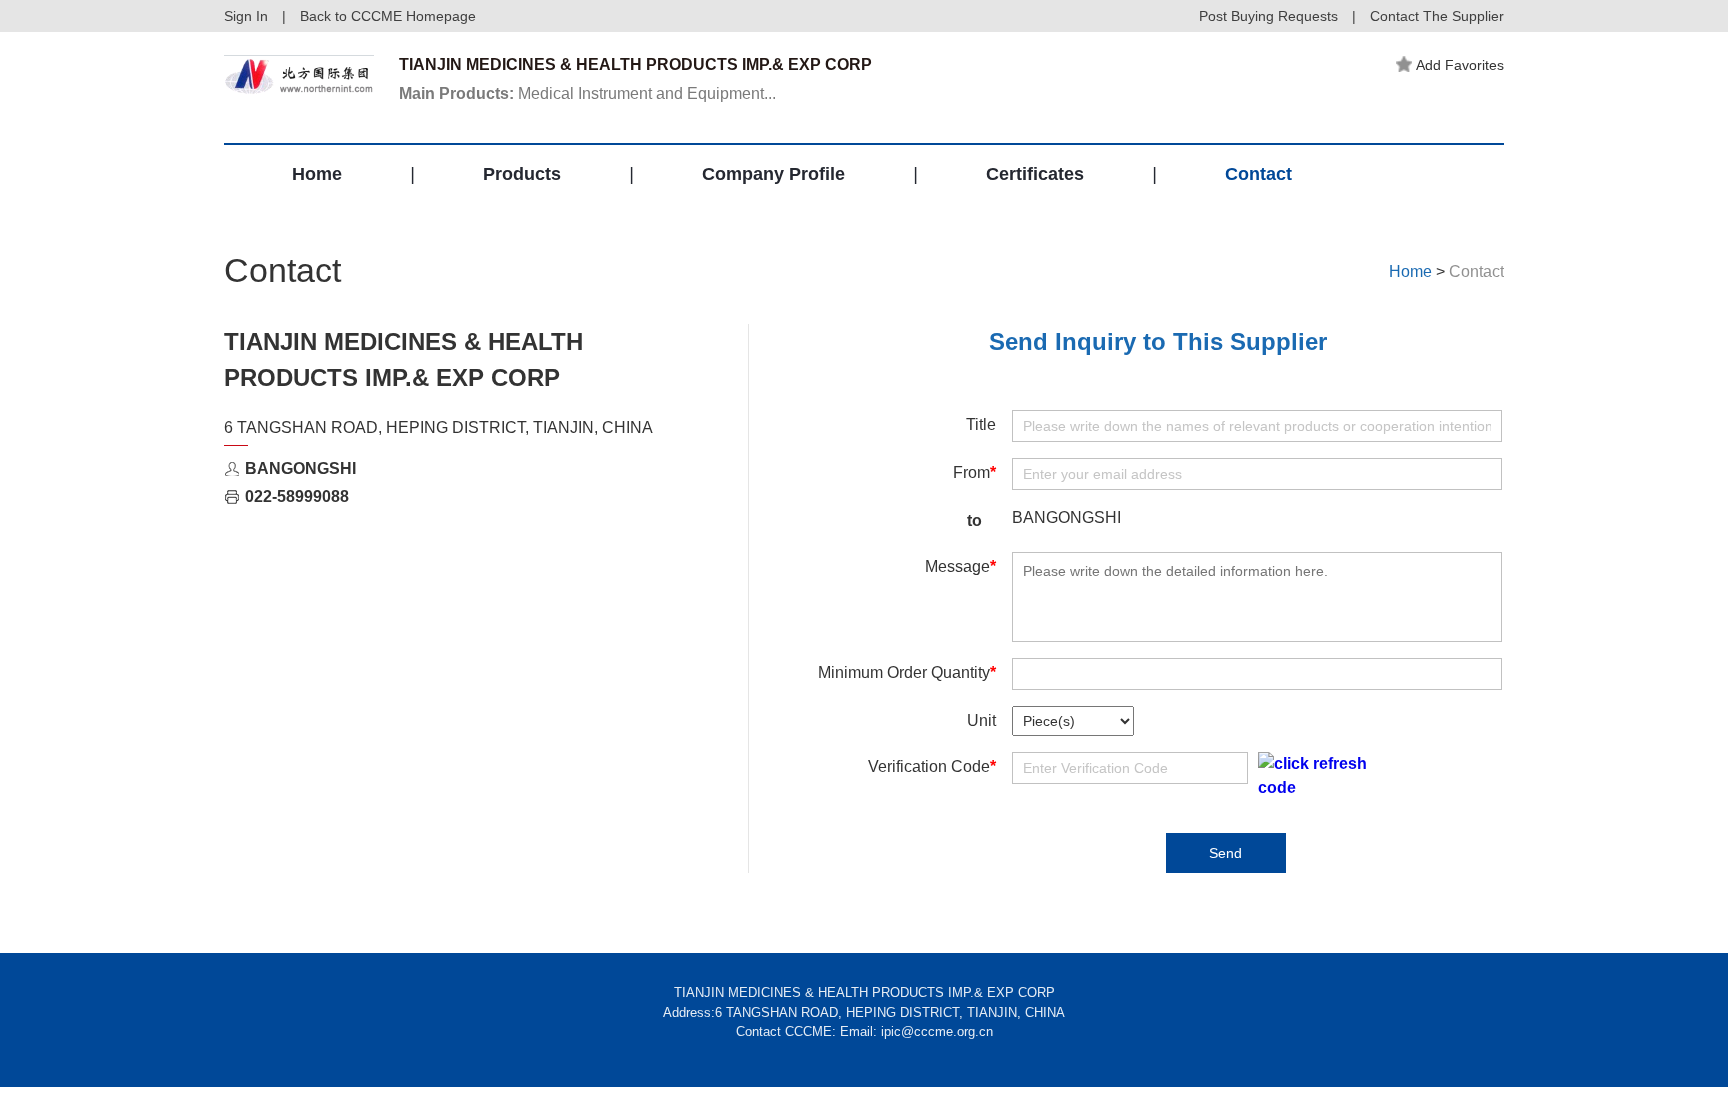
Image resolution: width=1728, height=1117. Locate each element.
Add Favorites (1460, 65)
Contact (1258, 174)
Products (522, 174)
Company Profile (773, 174)
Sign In (246, 16)
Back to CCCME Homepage (388, 16)
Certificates (1035, 174)
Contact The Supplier (1437, 16)
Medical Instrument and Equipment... (587, 93)
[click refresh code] (1312, 776)
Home (317, 174)
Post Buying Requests (1268, 16)
